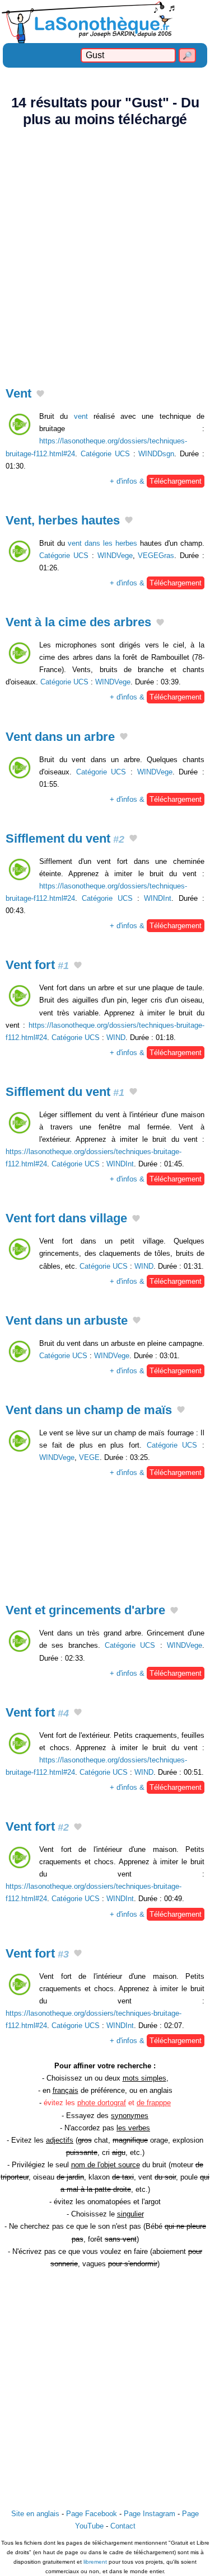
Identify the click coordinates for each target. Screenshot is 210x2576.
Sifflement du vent (65, 838)
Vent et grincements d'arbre (85, 1610)
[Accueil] (105, 22)
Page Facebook (92, 2514)
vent (81, 416)
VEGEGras (156, 556)
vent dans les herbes (102, 543)
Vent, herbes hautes (63, 520)
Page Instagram (150, 2514)
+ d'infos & (156, 481)
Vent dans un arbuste (67, 1320)
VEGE (89, 1457)
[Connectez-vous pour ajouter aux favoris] (40, 395)
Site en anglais (35, 2514)
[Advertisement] (105, 250)
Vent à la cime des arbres (78, 622)
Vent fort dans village (66, 1218)
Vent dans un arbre (60, 737)
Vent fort (37, 965)
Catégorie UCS (105, 454)
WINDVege (115, 556)
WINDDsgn (156, 454)
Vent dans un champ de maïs (89, 1410)
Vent (18, 393)
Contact (123, 2526)
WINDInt (158, 898)
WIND (116, 1038)
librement (95, 2562)
